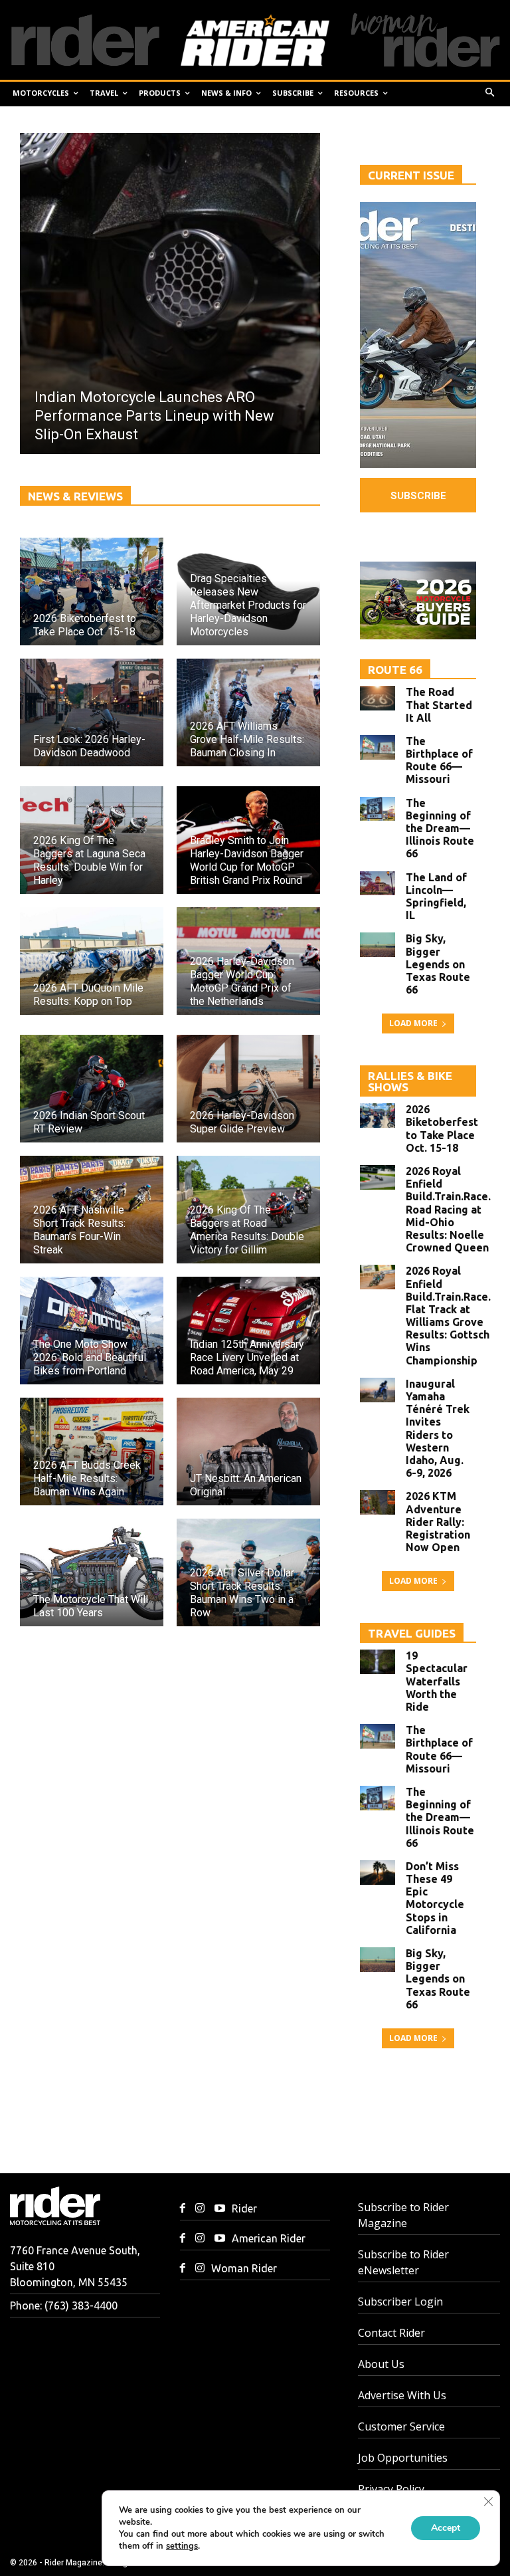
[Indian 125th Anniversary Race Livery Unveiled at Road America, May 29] (248, 1331)
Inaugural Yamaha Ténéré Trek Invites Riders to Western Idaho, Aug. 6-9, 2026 (438, 1428)
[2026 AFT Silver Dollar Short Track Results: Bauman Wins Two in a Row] (248, 1572)
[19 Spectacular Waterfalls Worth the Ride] (378, 1662)
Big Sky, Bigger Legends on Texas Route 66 (438, 964)
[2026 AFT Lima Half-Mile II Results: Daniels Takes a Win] (170, 293)
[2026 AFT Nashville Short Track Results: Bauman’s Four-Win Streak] (92, 1210)
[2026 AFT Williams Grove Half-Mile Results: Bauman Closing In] (248, 712)
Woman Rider (244, 2268)
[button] (490, 93)
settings (182, 2546)
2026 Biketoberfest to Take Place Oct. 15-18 (442, 1128)
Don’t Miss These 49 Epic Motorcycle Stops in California (435, 1898)
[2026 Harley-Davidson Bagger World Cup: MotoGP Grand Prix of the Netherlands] (248, 961)
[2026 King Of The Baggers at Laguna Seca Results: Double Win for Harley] (92, 840)
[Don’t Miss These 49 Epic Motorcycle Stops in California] (378, 1873)
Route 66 (395, 670)
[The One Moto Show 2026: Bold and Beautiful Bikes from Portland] (92, 1331)
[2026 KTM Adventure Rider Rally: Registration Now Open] (378, 1502)
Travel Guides (412, 1633)
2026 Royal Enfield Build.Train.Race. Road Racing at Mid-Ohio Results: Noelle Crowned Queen (448, 1209)
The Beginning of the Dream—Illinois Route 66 (440, 828)
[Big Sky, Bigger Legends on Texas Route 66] (378, 945)
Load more (413, 1023)
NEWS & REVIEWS (75, 496)
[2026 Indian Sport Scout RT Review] (92, 1089)
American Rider (269, 2238)
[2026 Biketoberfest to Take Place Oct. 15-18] (92, 591)
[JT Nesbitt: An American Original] (248, 1451)
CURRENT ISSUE (411, 175)
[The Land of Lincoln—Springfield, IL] (378, 884)
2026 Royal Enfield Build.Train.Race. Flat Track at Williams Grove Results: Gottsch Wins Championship (448, 1315)
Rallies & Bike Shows (410, 1081)
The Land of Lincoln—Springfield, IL (436, 897)
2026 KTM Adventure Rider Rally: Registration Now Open (438, 1522)
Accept (446, 2528)
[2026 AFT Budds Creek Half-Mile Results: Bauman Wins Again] (92, 1451)
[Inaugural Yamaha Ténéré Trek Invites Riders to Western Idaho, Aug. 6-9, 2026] (378, 1390)
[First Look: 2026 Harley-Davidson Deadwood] (92, 712)
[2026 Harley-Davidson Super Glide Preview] (248, 1089)
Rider (244, 2208)
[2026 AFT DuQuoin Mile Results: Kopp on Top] (92, 961)
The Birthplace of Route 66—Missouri (439, 760)
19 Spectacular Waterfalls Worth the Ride (437, 1681)
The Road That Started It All (439, 704)
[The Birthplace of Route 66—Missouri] (378, 747)
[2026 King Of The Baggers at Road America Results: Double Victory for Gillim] (248, 1210)
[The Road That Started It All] (378, 698)
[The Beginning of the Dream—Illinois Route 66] (378, 809)
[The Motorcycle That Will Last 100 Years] (92, 1572)
